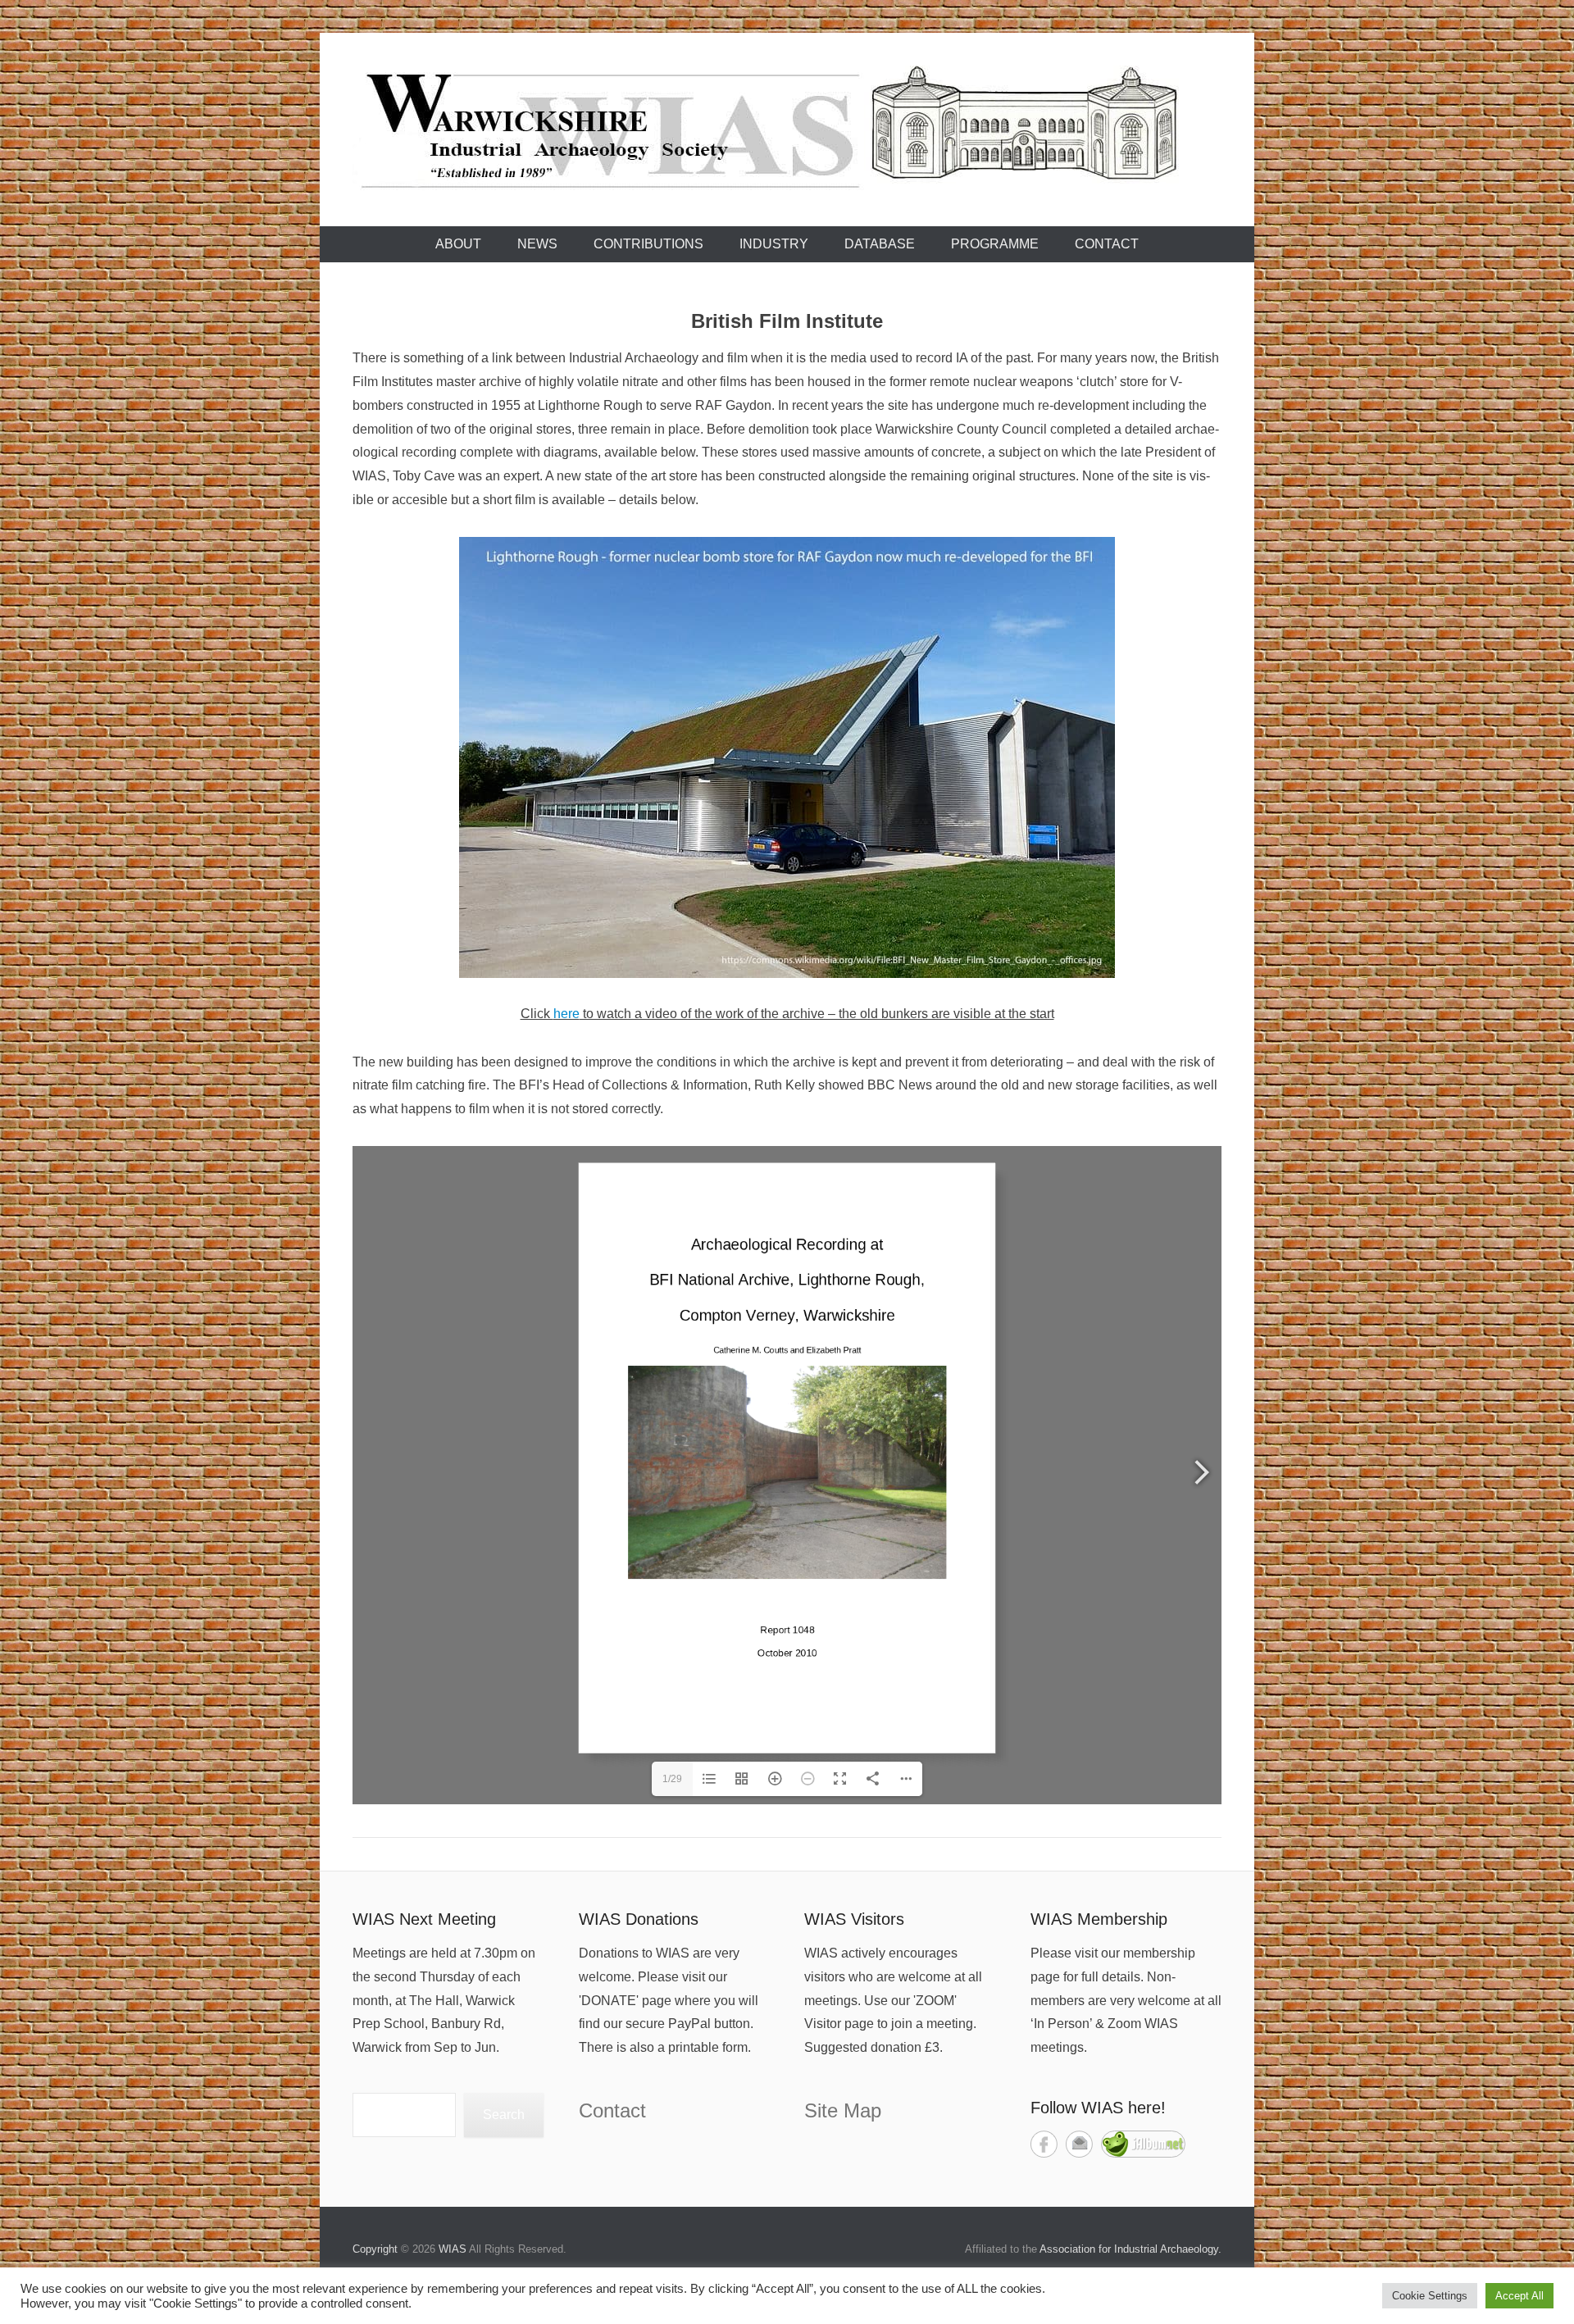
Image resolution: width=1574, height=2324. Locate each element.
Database (880, 244)
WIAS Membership (1099, 1919)
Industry (774, 244)
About (458, 244)
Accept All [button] (1519, 2296)
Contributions (648, 244)
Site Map (843, 2110)
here (566, 1014)
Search (504, 2115)
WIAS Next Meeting (424, 1919)
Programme (995, 244)
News (537, 244)
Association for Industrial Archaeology (1129, 2249)
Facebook (1044, 2144)
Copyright (375, 2249)
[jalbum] (1143, 2153)
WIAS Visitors (854, 1919)
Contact (1107, 244)
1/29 (672, 1779)
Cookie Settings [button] (1430, 2296)
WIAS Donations (639, 1919)
